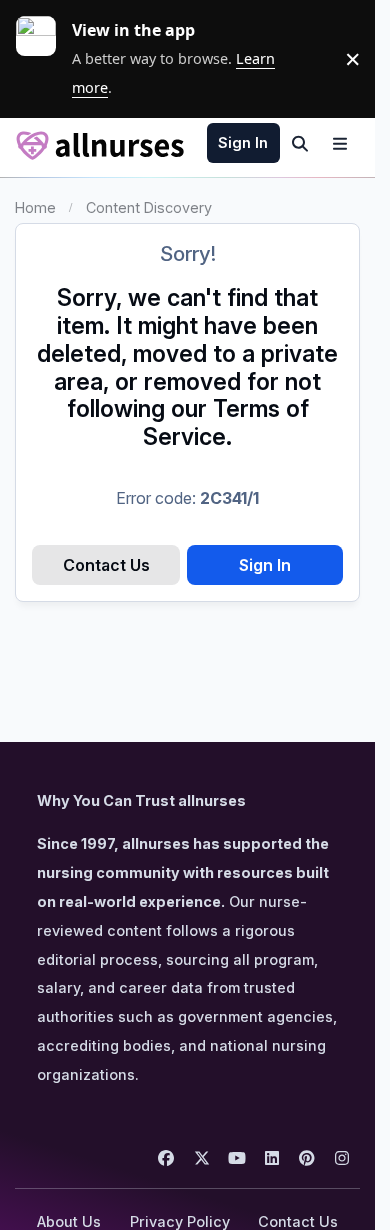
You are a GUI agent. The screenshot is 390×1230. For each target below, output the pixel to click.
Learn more (44, 59)
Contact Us (106, 565)
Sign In (265, 565)
